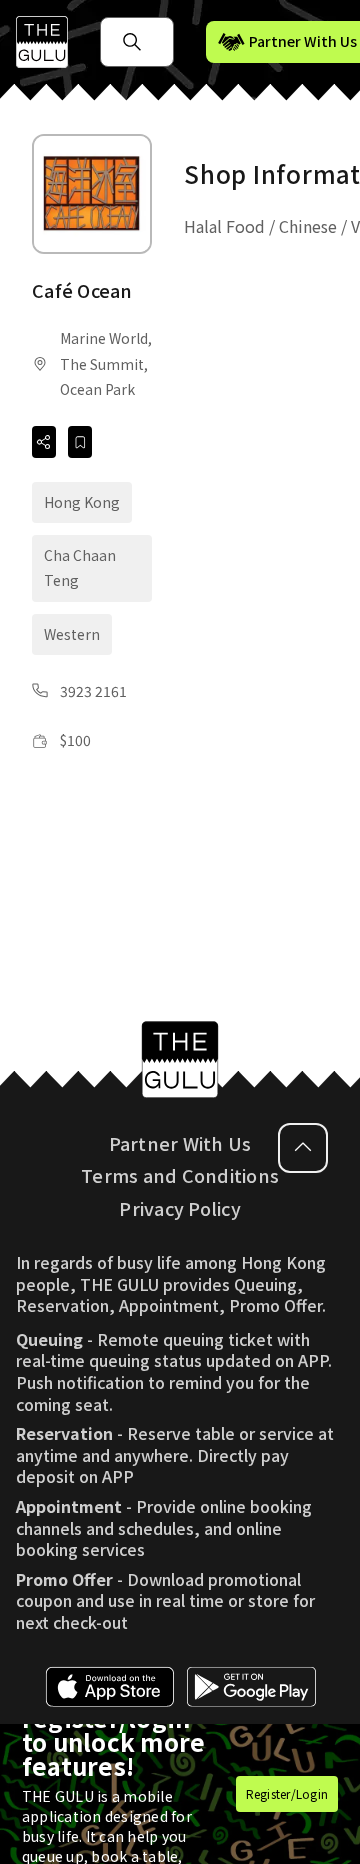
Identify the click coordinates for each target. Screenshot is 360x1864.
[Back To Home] (42, 42)
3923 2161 (93, 691)
